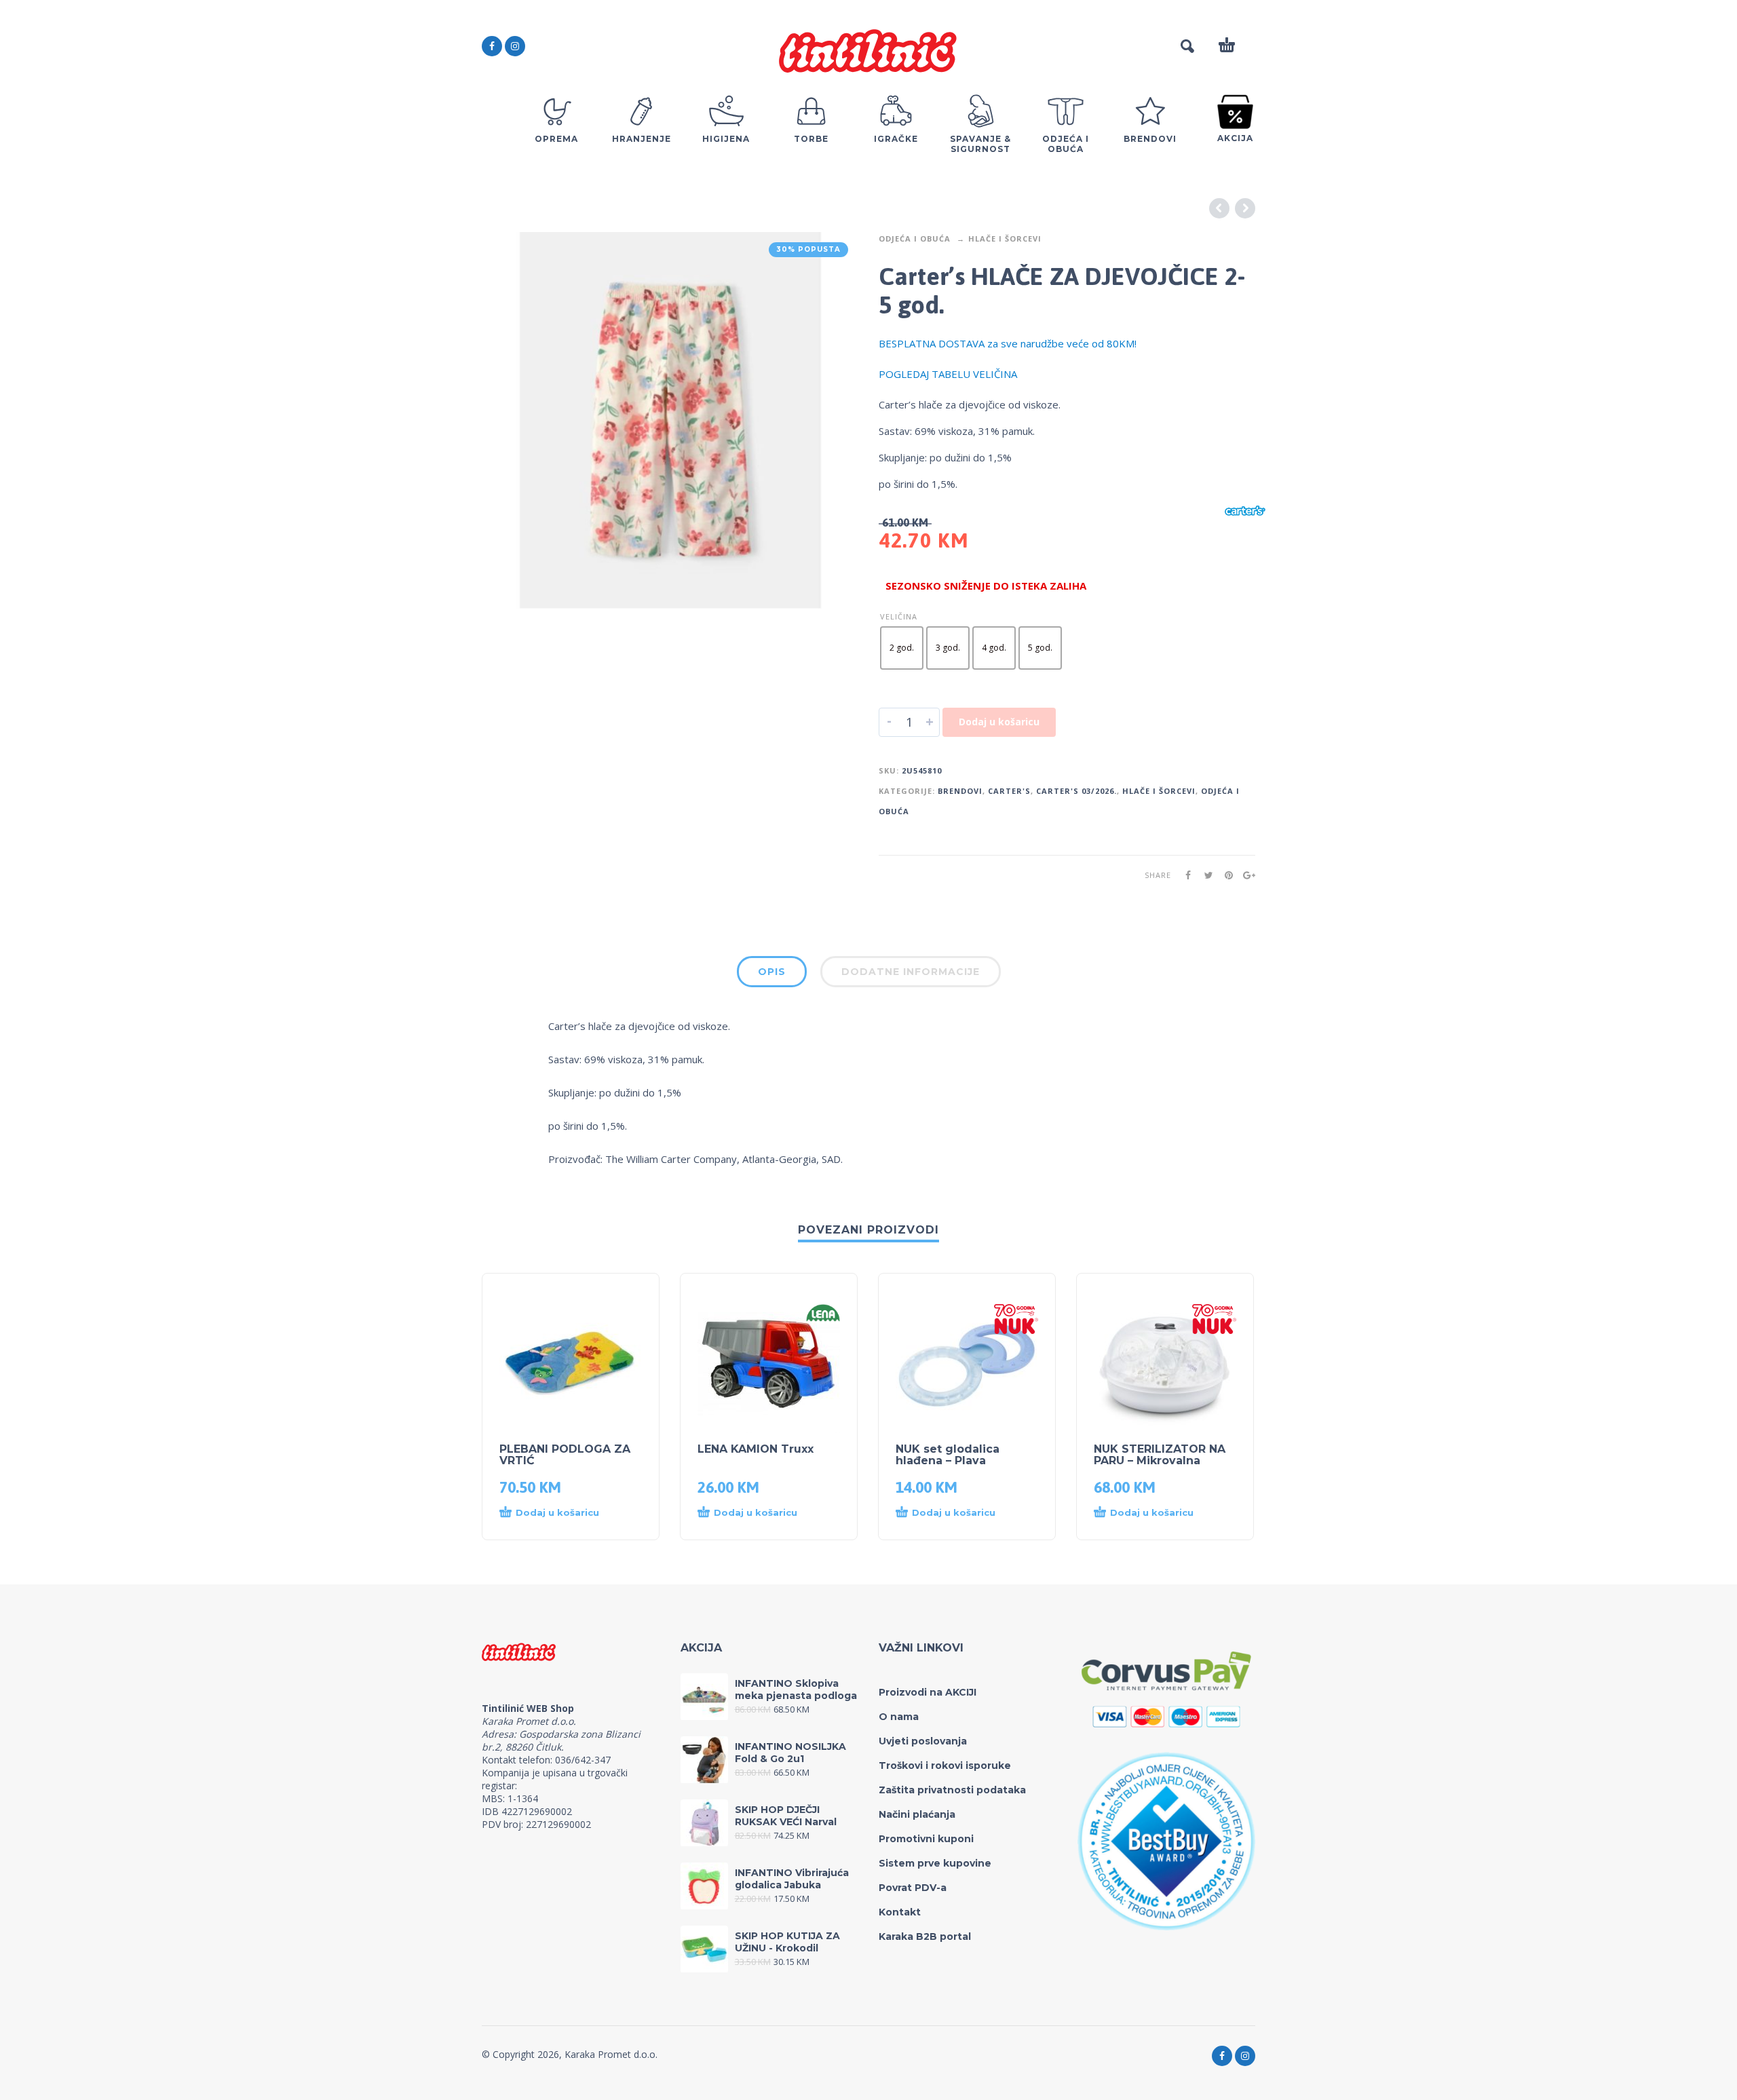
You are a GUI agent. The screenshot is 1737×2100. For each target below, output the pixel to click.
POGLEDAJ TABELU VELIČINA (948, 374)
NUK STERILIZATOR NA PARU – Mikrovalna (1160, 1455)
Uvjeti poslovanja (923, 1741)
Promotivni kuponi (926, 1839)
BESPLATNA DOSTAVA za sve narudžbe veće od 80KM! (1008, 343)
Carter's (1009, 791)
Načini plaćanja (917, 1814)
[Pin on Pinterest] (1225, 875)
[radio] (902, 648)
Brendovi (960, 791)
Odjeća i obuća (915, 238)
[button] (557, 1513)
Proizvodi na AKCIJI (928, 1692)
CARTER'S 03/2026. (1076, 791)
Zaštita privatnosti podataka (952, 1790)
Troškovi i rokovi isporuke (945, 1765)
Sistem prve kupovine (935, 1863)
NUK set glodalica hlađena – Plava (948, 1455)
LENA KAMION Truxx (756, 1449)
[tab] (772, 974)
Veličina (899, 616)
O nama (899, 1717)
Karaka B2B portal (925, 1936)
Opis (772, 972)
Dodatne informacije (911, 972)
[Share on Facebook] (1184, 875)
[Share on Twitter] (1204, 875)
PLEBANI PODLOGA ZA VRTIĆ (565, 1455)
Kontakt (900, 1912)
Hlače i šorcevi (1005, 238)
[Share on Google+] (1245, 875)
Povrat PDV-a (913, 1888)
